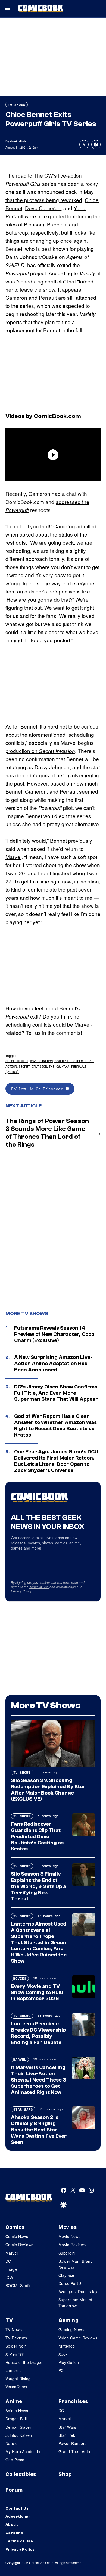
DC (8, 2261)
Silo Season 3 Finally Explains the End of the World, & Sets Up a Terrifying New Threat (38, 1886)
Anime (14, 2401)
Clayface (66, 2275)
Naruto (12, 2443)
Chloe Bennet (17, 1061)
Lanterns (13, 2370)
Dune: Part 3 (70, 2283)
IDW (9, 2277)
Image (11, 2269)
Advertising (18, 2517)
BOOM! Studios (19, 2285)
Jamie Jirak (18, 141)
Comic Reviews (19, 2245)
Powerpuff (17, 273)
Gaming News (71, 2329)
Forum (14, 2490)
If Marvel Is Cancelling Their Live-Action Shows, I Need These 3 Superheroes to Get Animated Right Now (38, 2080)
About (12, 2525)
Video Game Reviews (78, 2338)
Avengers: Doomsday (78, 2291)
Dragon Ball (16, 2419)
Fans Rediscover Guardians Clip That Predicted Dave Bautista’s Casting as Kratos (37, 1836)
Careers (14, 2533)
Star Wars (23, 2109)
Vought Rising (18, 2379)
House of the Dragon (24, 2362)
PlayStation (69, 2362)
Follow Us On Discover (38, 1089)
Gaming (68, 2320)
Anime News (17, 2411)
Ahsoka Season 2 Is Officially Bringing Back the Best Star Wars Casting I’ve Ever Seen (39, 2130)
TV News (14, 2329)
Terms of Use (39, 1587)
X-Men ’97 (15, 2354)
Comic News (17, 2236)
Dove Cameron (43, 208)
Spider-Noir (16, 2346)
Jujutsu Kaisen (19, 2435)
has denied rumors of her (35, 775)
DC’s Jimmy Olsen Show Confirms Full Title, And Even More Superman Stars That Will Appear (56, 1393)
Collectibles (21, 2474)
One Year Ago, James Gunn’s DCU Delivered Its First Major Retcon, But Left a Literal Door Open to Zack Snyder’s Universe (56, 1461)
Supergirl (67, 2253)
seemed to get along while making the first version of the (52, 799)
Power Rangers (72, 2443)
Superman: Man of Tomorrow (75, 2303)
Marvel (20, 2059)
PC (61, 2370)
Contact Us (17, 2508)
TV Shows (17, 105)
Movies (20, 1978)
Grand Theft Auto (74, 2451)
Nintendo (67, 2346)
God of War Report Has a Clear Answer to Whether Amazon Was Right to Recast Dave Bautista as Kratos (55, 1425)
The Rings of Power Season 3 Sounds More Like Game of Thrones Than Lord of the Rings (47, 1133)
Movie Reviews (72, 2245)
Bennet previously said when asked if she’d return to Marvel (49, 849)
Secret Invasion (57, 751)
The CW (43, 175)
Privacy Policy (21, 1591)
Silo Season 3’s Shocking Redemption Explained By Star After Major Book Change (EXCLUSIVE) (48, 1790)
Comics (15, 2227)
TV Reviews (16, 2338)
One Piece (15, 2460)
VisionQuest (16, 2387)
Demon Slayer (18, 2427)
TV (9, 2320)
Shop (65, 2474)
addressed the (73, 502)
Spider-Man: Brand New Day (76, 2264)
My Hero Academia (23, 2451)
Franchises (73, 2401)
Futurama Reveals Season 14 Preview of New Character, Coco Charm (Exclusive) (54, 1334)
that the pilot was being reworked (44, 200)
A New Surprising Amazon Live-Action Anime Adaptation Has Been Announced (53, 1364)
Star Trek (67, 2435)
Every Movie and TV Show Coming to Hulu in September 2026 (37, 1993)
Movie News (69, 2236)
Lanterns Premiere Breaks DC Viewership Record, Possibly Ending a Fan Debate (38, 2033)
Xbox (63, 2354)
